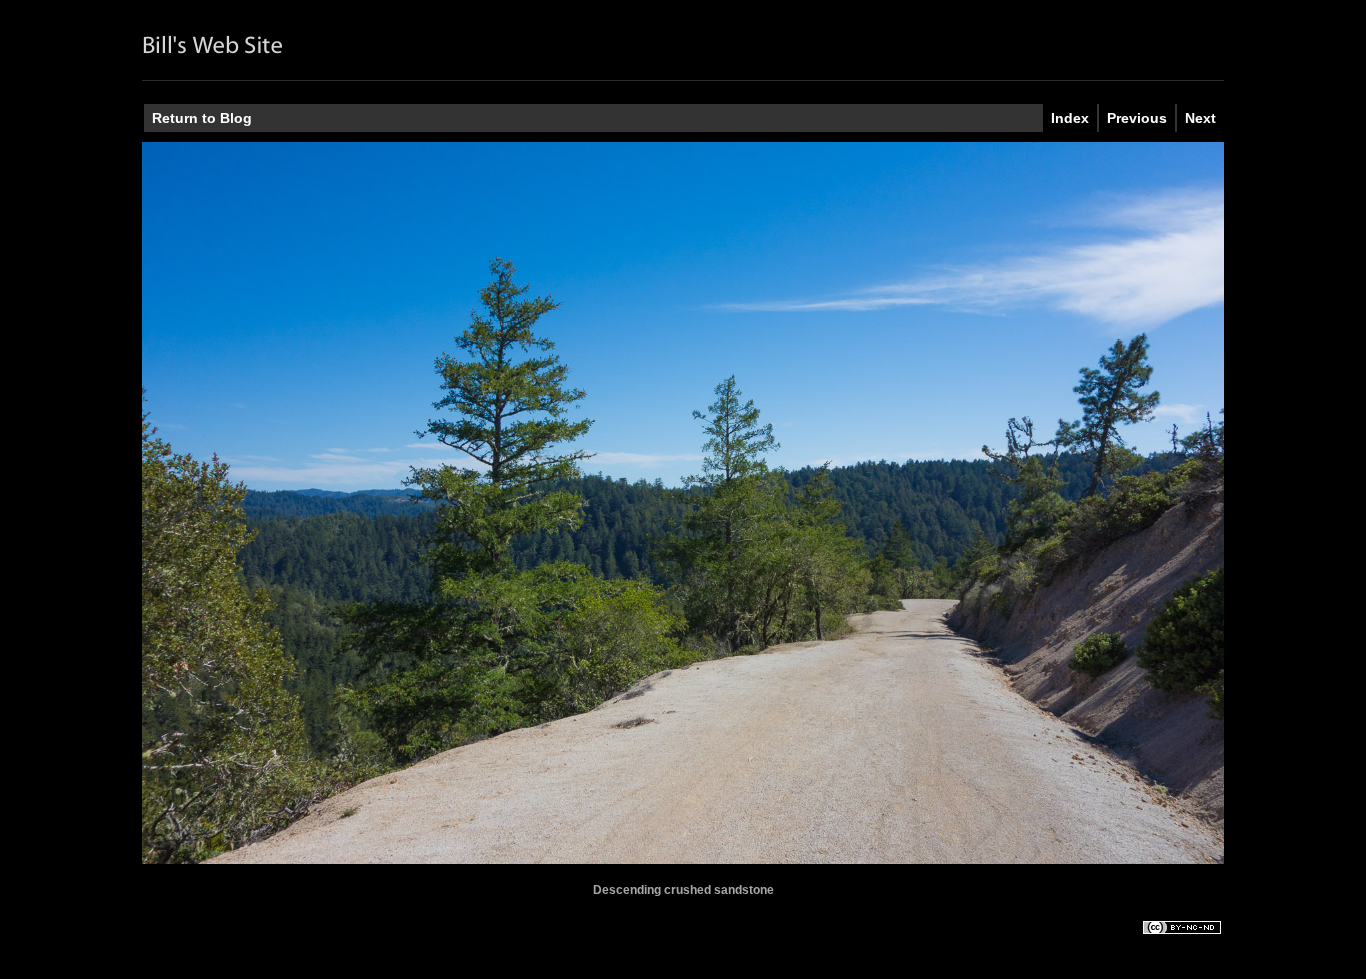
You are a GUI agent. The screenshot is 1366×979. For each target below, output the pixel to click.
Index (1070, 118)
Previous (1137, 118)
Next (1200, 118)
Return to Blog (202, 118)
